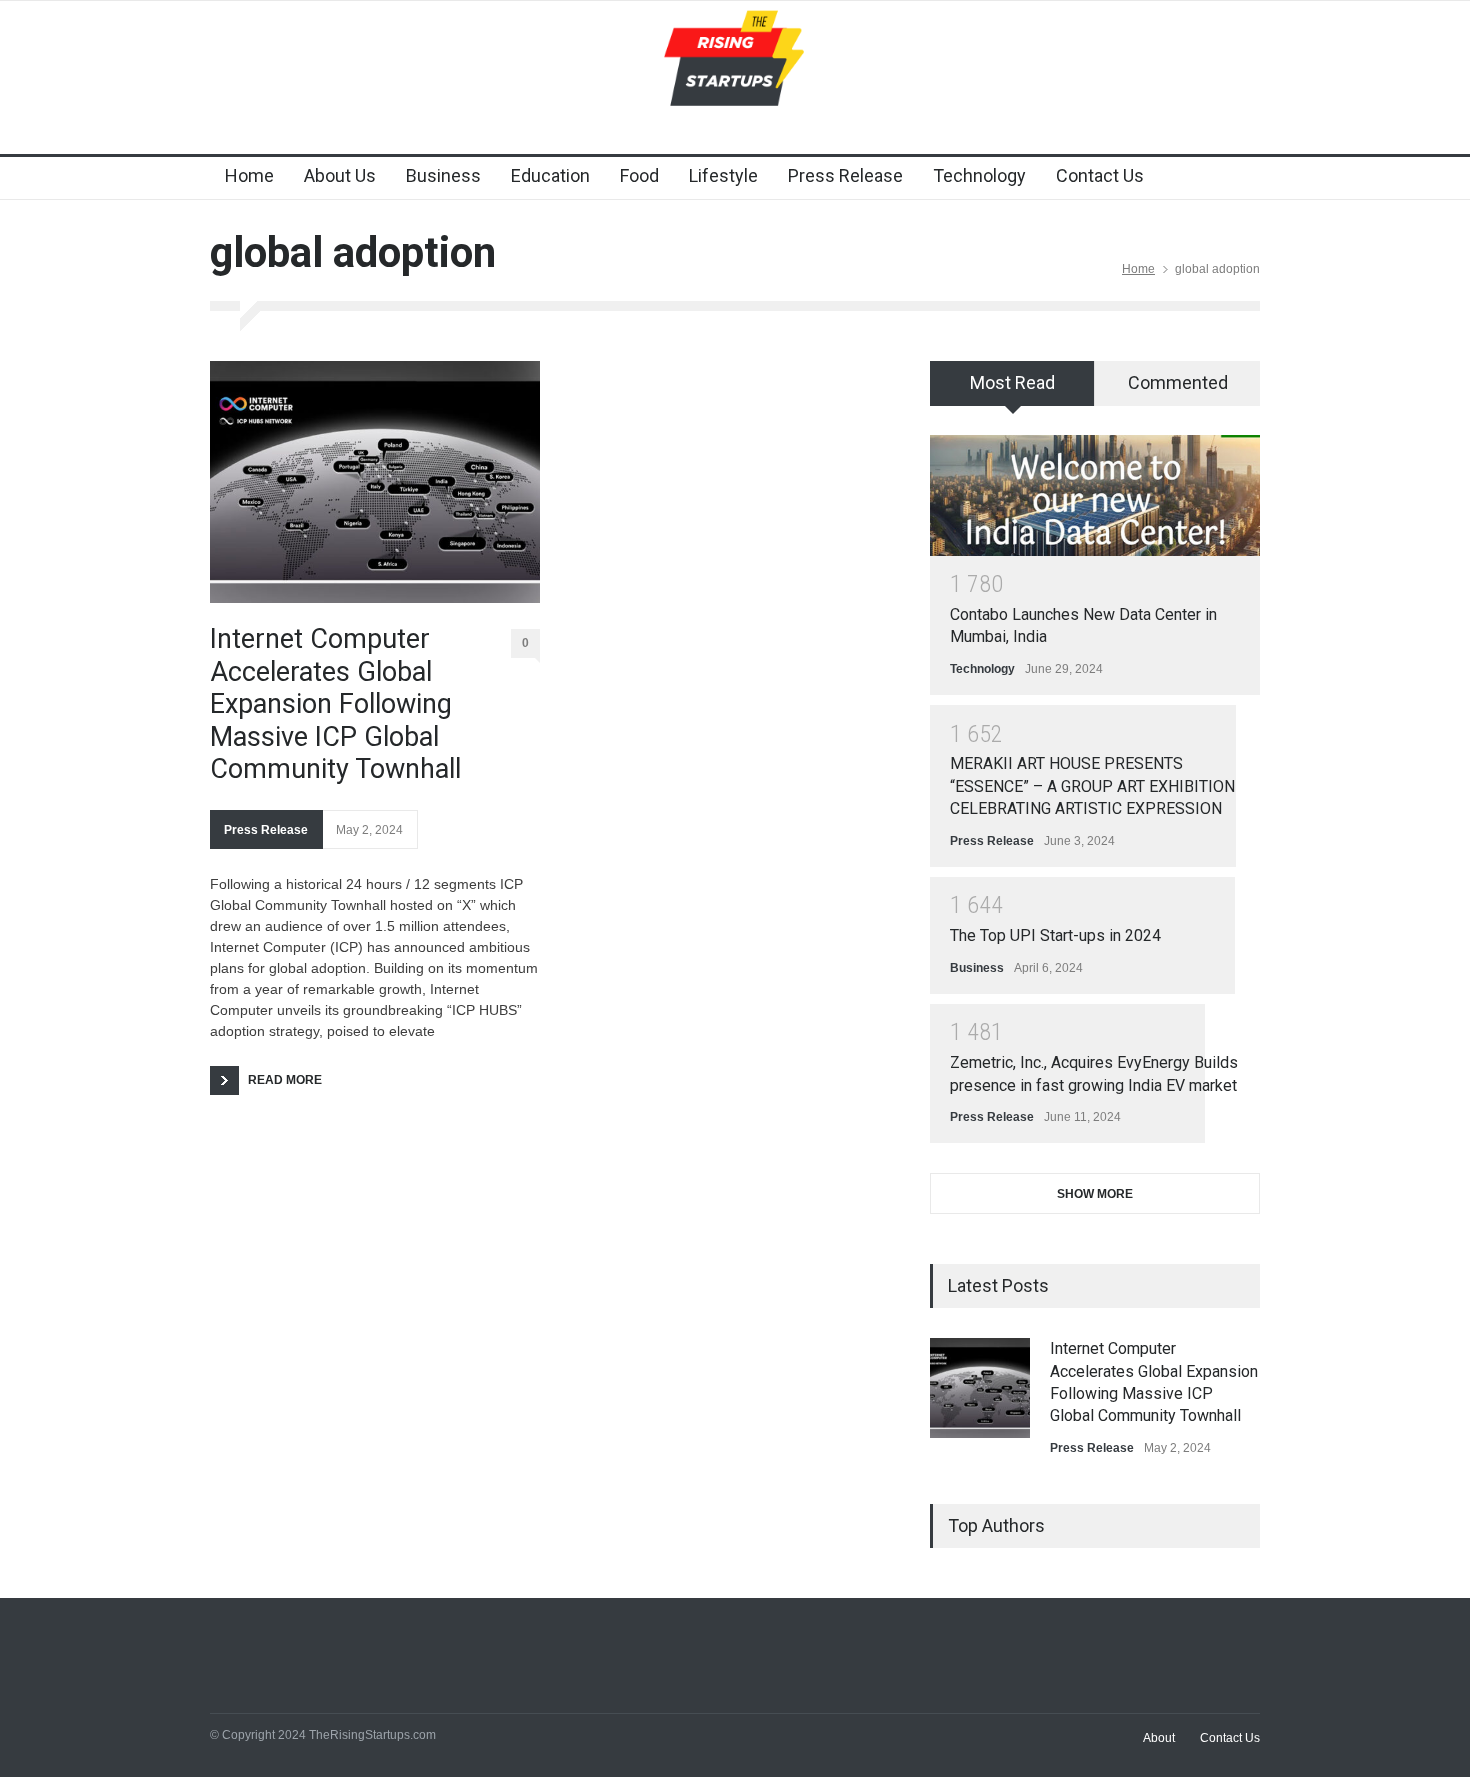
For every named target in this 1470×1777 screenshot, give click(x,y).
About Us (340, 175)
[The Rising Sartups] (735, 77)
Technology (979, 175)
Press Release (845, 175)
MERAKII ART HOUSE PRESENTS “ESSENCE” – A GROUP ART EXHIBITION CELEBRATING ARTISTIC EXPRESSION (1092, 786)
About (1159, 1738)
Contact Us (1100, 175)
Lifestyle (723, 175)
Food (639, 175)
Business (443, 175)
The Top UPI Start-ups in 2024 (1055, 935)
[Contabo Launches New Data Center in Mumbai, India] (1095, 495)
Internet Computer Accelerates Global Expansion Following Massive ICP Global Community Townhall (335, 704)
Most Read (1012, 382)
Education (550, 175)
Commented (1178, 382)
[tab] (1012, 390)
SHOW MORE (1095, 1194)
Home (249, 175)
